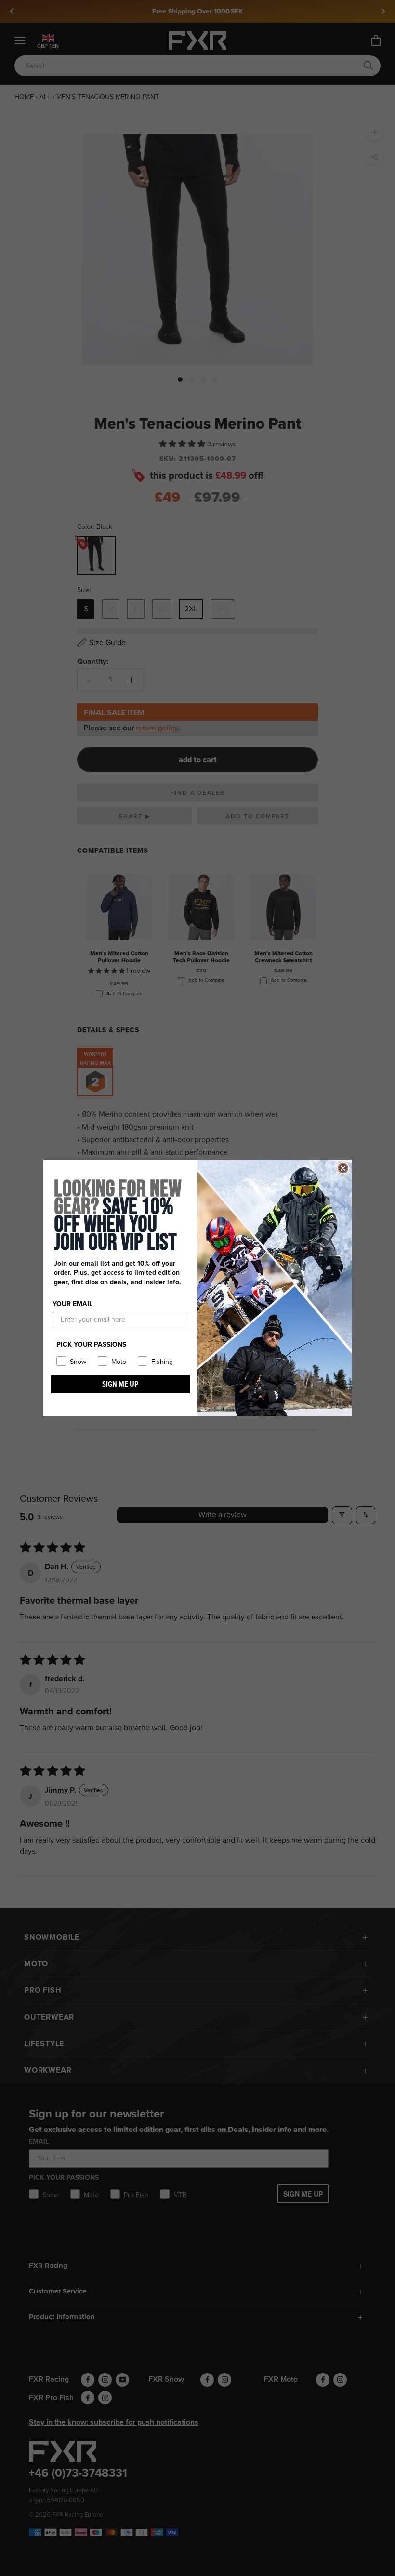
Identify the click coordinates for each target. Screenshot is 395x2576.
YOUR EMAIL (72, 1304)
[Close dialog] (343, 1168)
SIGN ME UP (120, 1384)
